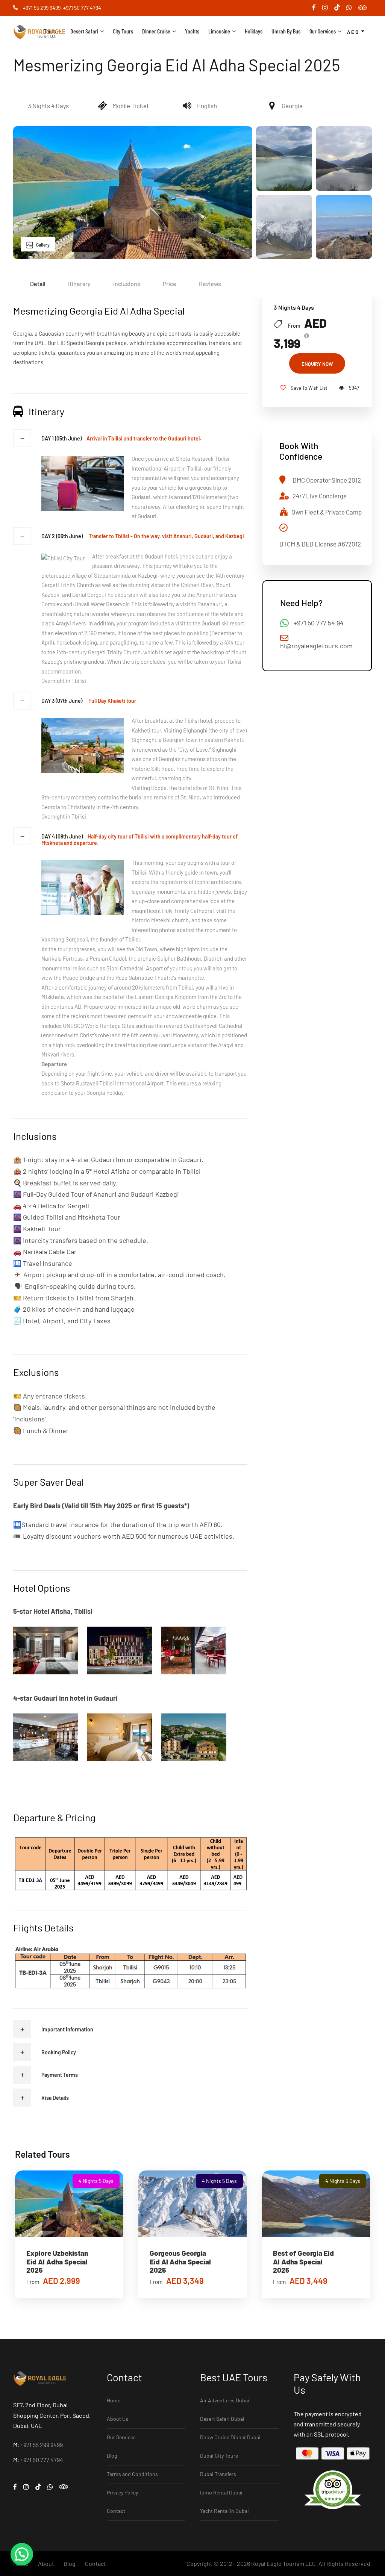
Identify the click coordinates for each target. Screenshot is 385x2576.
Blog (112, 2456)
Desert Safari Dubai (222, 2419)
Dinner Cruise (156, 31)
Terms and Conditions (132, 2474)
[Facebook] (317, 8)
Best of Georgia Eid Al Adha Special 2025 (303, 2262)
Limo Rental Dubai (221, 2492)
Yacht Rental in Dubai (224, 2511)
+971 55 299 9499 (42, 8)
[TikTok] (340, 8)
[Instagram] (328, 8)
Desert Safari (84, 31)
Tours (50, 31)
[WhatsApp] (352, 8)
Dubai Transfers (218, 2474)
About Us (117, 2419)
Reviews (210, 284)
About (46, 2563)
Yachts (192, 31)
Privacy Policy (122, 2492)
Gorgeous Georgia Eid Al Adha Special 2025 (180, 2262)
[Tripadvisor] (365, 8)
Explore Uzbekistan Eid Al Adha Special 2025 (57, 2262)
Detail (38, 284)
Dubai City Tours (219, 2456)
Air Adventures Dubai (225, 2400)
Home (114, 2400)
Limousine (219, 31)
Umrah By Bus (286, 31)
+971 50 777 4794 (82, 8)
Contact (116, 2511)
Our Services (323, 31)
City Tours (123, 31)
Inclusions (127, 284)
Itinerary (79, 284)
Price (170, 284)
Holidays (254, 31)
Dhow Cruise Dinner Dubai (230, 2437)
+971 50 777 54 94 (319, 623)
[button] (22, 2554)
